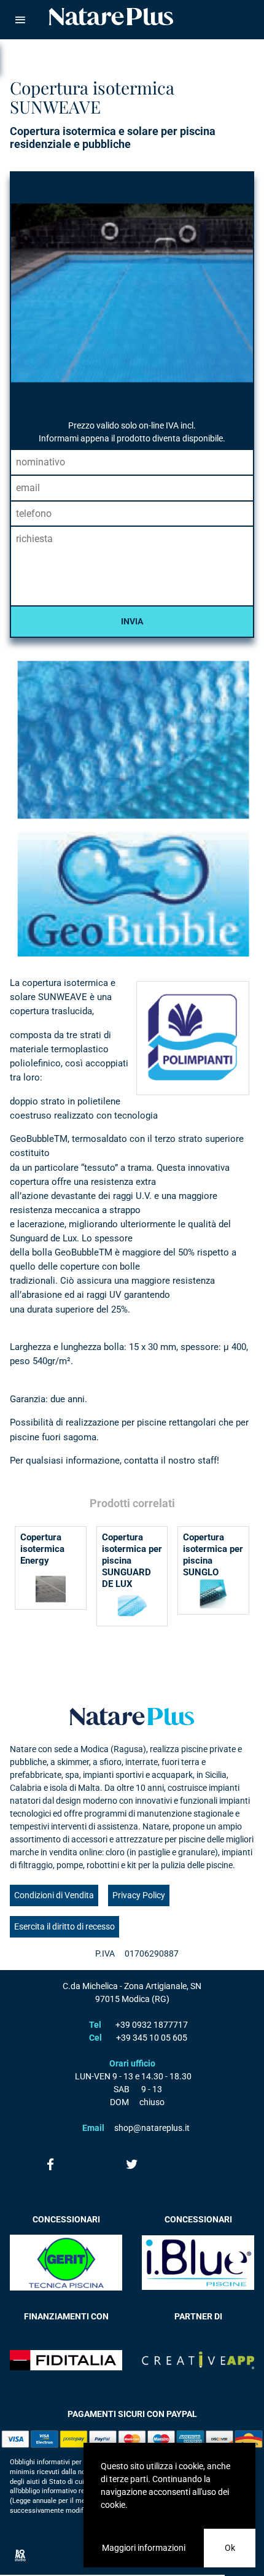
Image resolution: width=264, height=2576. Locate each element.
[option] (132, 807)
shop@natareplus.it (152, 2128)
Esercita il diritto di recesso (64, 1926)
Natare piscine (111, 17)
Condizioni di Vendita (54, 1895)
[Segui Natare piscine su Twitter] (132, 2164)
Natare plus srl (132, 1717)
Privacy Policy (139, 1895)
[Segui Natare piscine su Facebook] (51, 2164)
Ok (230, 2548)
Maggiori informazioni (144, 2548)
